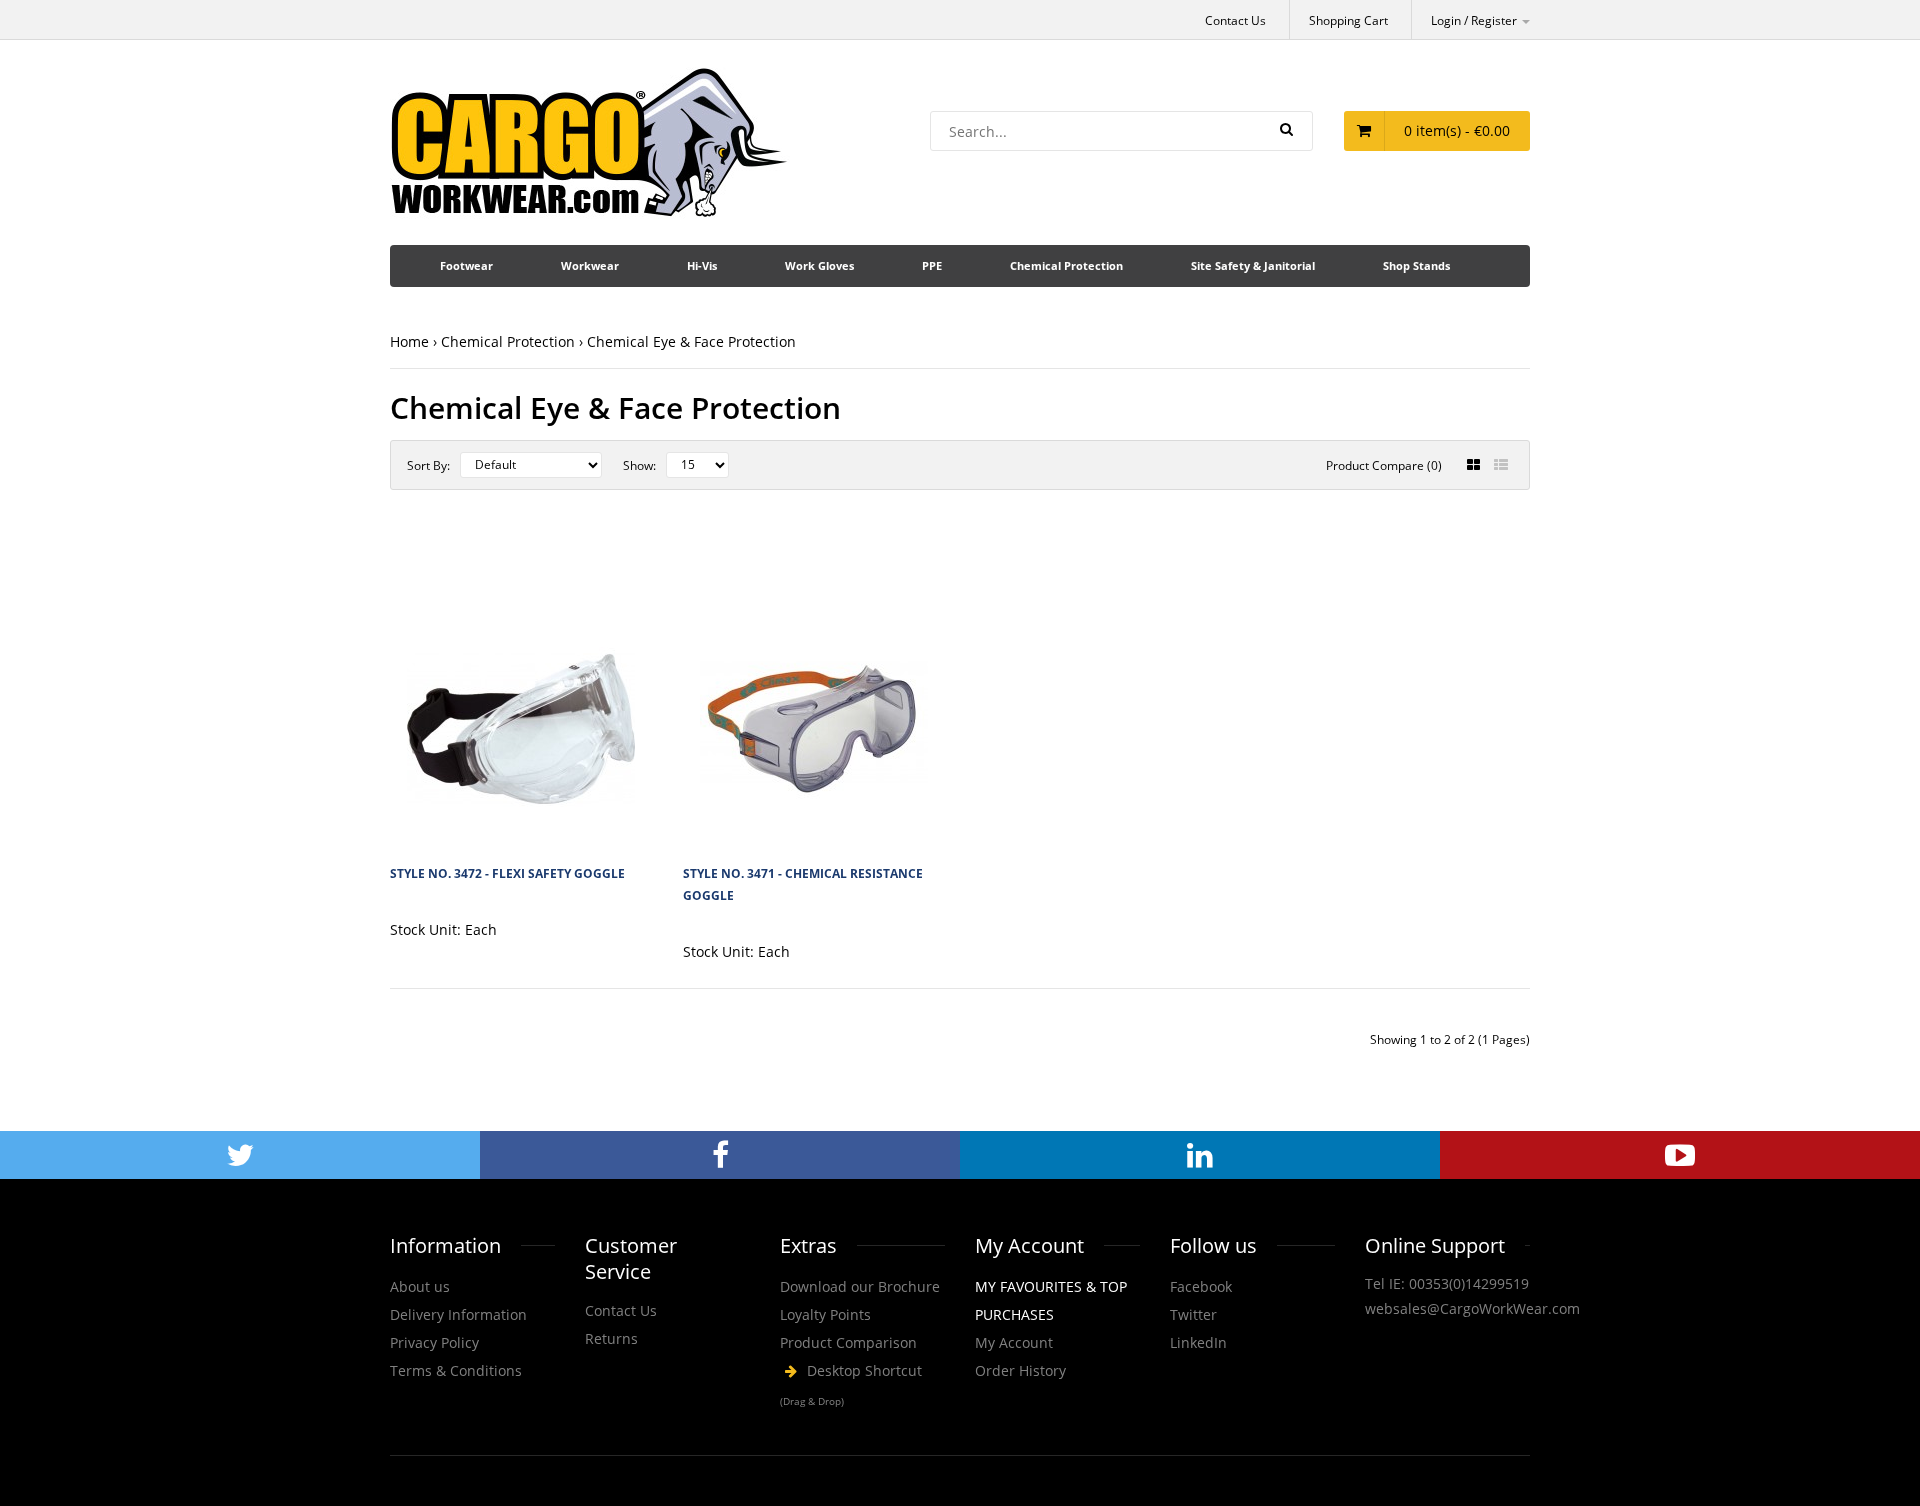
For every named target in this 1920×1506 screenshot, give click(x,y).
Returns (611, 1338)
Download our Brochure (860, 1286)
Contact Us (1235, 20)
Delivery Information (458, 1314)
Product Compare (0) (1384, 465)
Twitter (1193, 1314)
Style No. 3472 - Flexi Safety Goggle (507, 873)
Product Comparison (848, 1342)
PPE (932, 265)
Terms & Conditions (456, 1370)
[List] (1501, 465)
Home (409, 341)
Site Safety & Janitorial (1253, 265)
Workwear (590, 265)
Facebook (1201, 1286)
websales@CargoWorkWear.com (1472, 1308)
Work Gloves (819, 265)
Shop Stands (1416, 265)
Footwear (466, 265)
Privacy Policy (434, 1342)
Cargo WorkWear (862, 1386)
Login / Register (1475, 20)
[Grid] (1473, 465)
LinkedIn (1198, 1342)
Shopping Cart (1348, 20)
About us (420, 1286)
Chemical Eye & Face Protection (691, 341)
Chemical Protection (1066, 265)
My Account (1014, 1342)
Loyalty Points (825, 1314)
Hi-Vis (702, 265)
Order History (1020, 1370)
